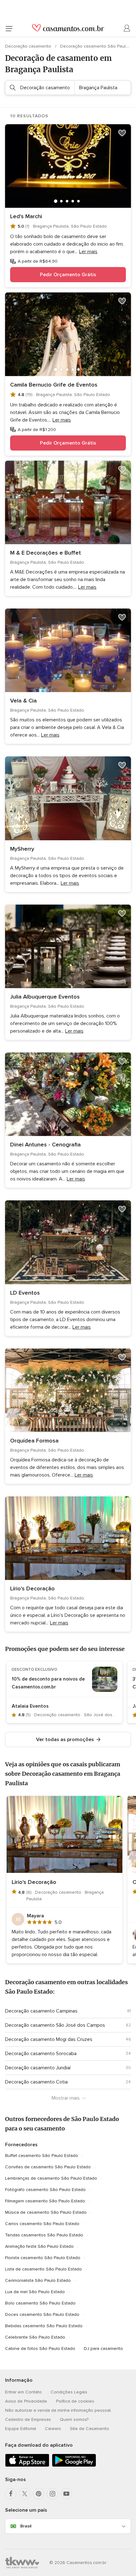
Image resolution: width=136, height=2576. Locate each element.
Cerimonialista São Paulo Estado (38, 2280)
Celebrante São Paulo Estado (35, 2337)
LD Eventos (25, 1293)
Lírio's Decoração (32, 1588)
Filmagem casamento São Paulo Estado (45, 2201)
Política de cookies (75, 2401)
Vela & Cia (23, 701)
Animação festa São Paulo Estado (39, 2246)
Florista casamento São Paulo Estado (43, 2258)
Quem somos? (74, 2419)
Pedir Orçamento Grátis (68, 275)
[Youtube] (66, 2494)
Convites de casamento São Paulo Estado (48, 2167)
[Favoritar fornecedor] (122, 133)
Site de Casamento (90, 2429)
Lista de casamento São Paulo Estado (43, 2269)
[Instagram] (53, 2494)
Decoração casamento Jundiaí (38, 2068)
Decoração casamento (29, 46)
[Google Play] (74, 2465)
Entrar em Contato (23, 2392)
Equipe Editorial (21, 2429)
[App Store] (27, 2465)
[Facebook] (11, 2494)
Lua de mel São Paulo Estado (35, 2292)
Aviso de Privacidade (26, 2401)
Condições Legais (69, 2392)
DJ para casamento (103, 2349)
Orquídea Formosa (34, 1441)
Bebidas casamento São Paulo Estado (44, 2326)
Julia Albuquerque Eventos (45, 997)
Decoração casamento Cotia (36, 2082)
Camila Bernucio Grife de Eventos (54, 385)
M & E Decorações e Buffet (46, 553)
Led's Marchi (26, 216)
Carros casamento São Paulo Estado (42, 2224)
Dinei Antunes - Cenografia (45, 1145)
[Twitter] (25, 2494)
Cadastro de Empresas (28, 2419)
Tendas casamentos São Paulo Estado (44, 2235)
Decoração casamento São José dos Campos (55, 2025)
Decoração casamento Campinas (41, 2011)
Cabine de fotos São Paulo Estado (40, 2349)
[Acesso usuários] (127, 28)
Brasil (26, 2526)
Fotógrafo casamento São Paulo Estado (45, 2190)
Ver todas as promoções (65, 1740)
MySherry (22, 849)
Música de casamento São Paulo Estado (46, 2212)
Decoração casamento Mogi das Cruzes (49, 2039)
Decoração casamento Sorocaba (41, 2054)
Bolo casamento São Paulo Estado (40, 2303)
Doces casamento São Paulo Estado (42, 2314)
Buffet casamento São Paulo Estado (42, 2156)
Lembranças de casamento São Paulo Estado (51, 2178)
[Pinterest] (39, 2494)
